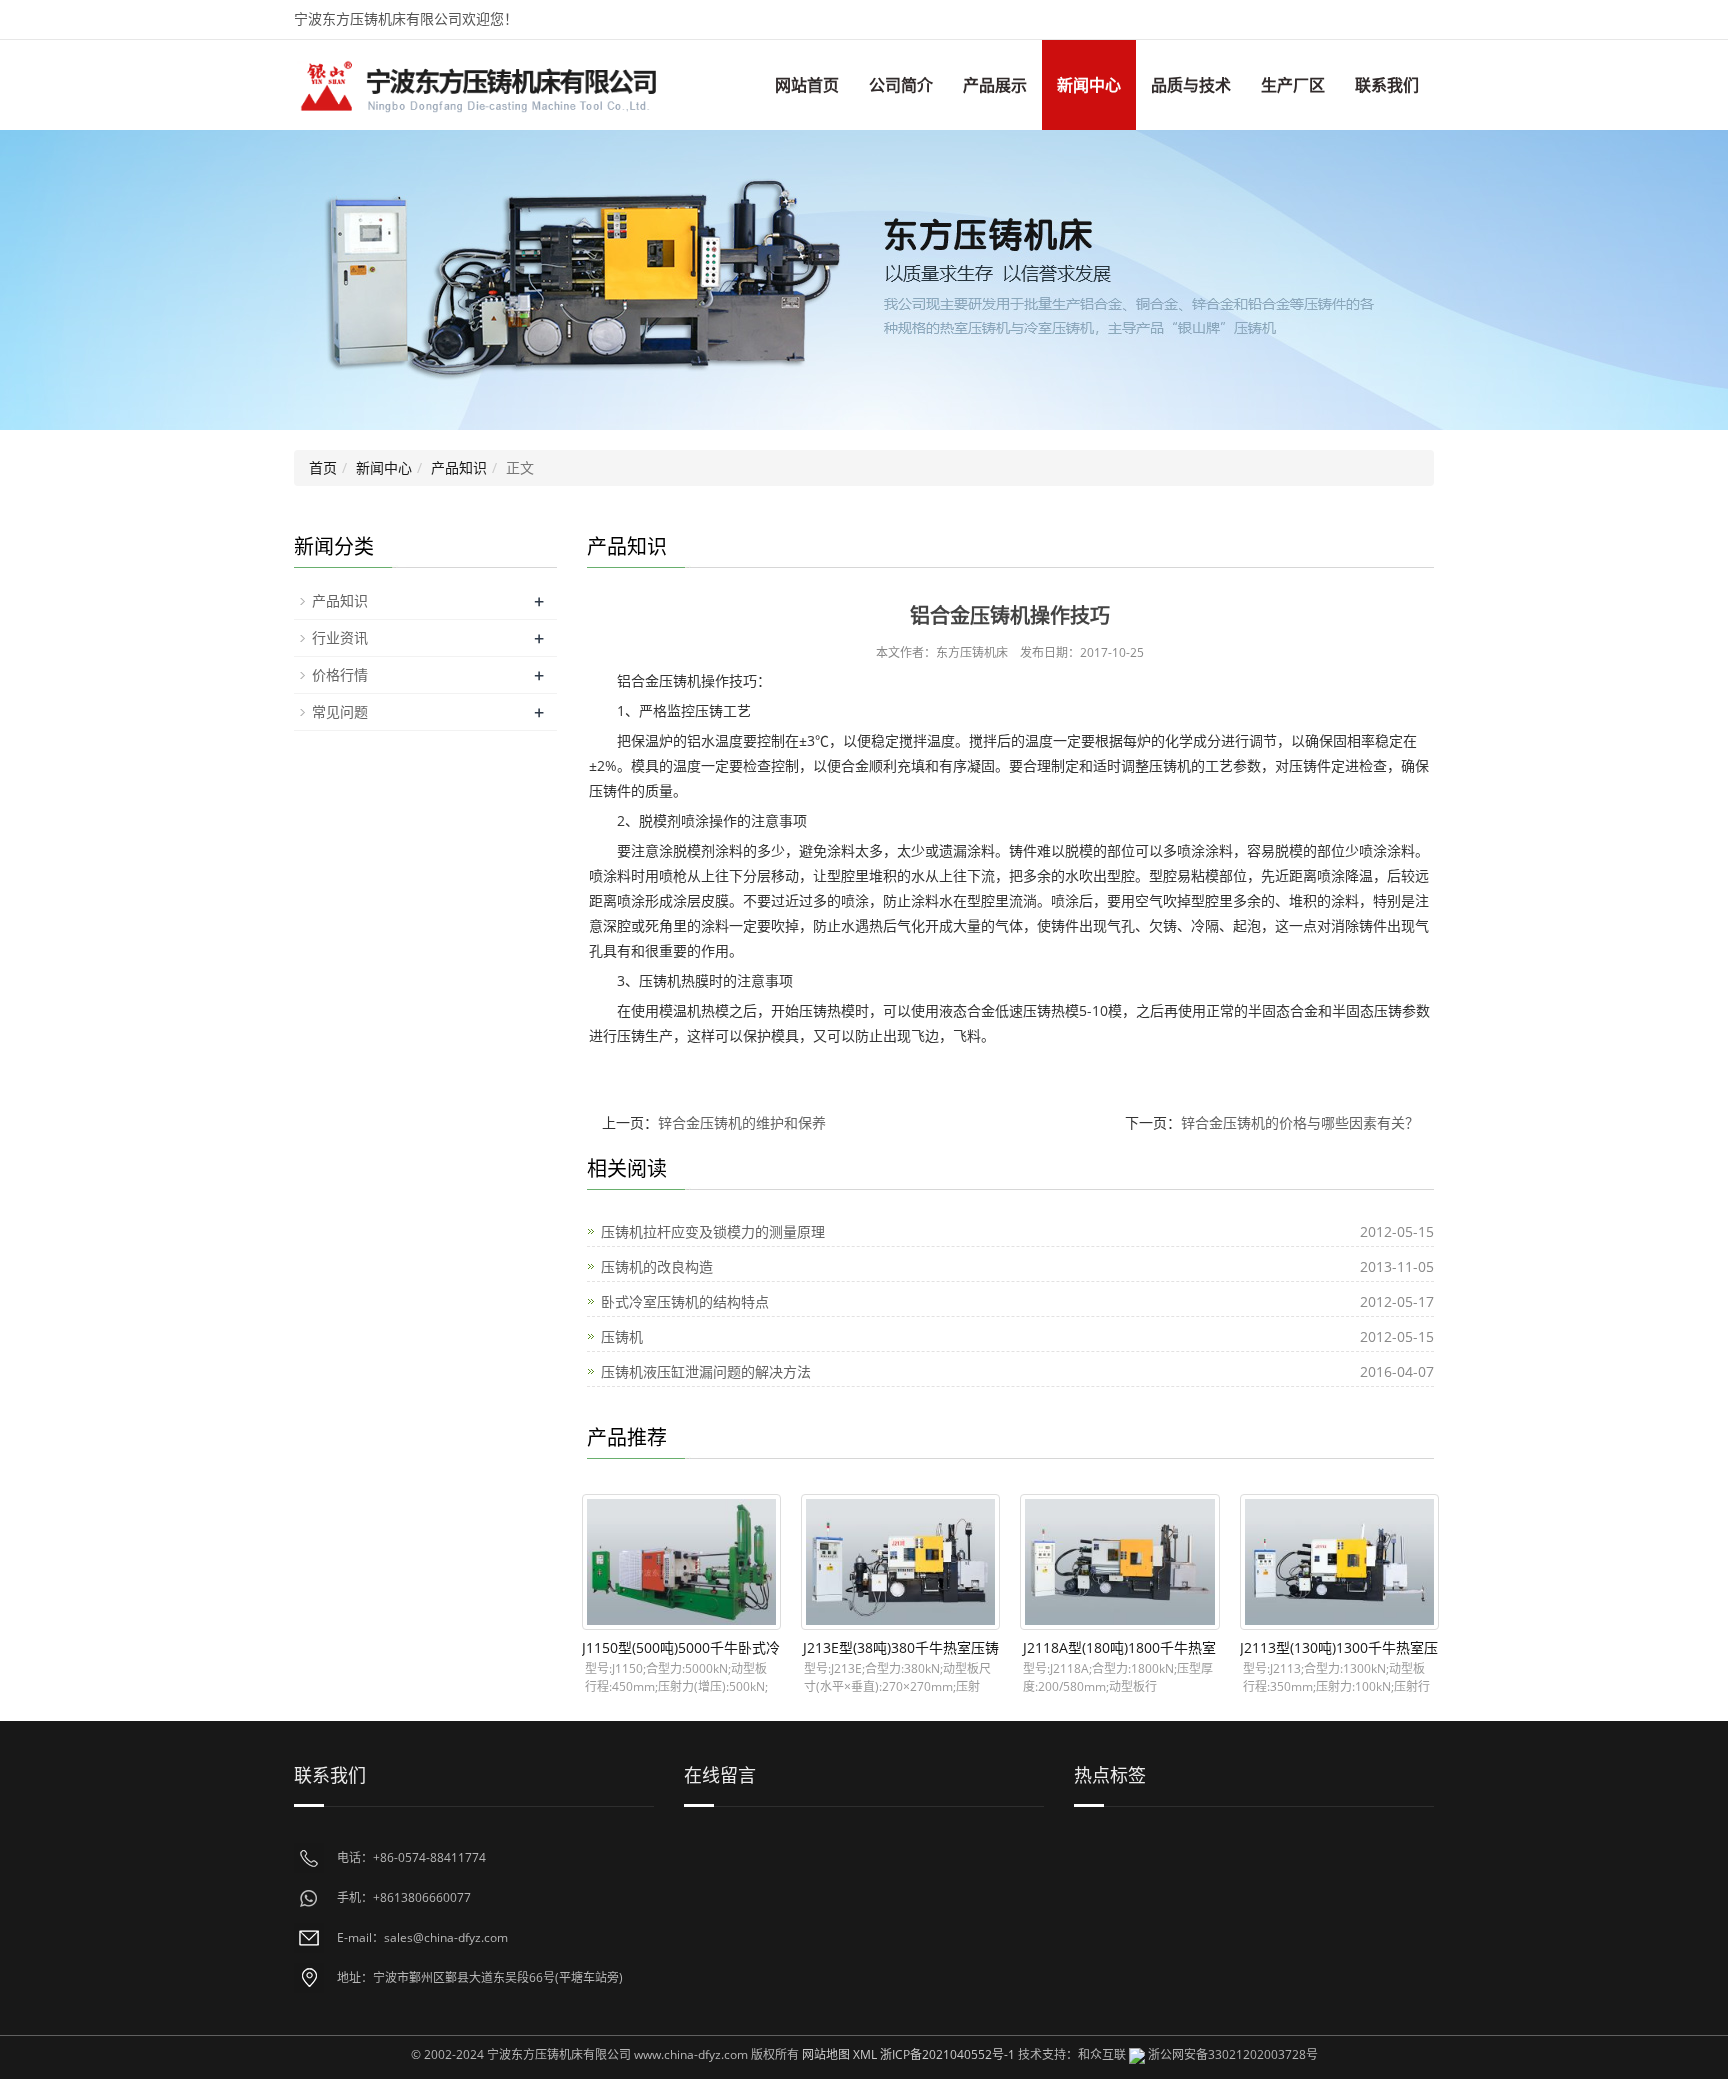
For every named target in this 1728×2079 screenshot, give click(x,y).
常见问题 (340, 711)
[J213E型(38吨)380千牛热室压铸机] (900, 1562)
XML (865, 2054)
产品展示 (995, 85)
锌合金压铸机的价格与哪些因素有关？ (1300, 1122)
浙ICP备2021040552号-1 (947, 2054)
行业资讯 (340, 637)
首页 (323, 467)
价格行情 (340, 674)
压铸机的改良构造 (657, 1266)
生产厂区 (1293, 85)
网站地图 (826, 2054)
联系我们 (1387, 85)
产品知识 (459, 467)
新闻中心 (1089, 85)
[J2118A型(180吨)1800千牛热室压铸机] (1119, 1562)
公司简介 (901, 85)
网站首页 (807, 85)
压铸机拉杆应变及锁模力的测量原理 (713, 1231)
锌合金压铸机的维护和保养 (742, 1122)
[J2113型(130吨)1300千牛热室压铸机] (1339, 1562)
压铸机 (622, 1336)
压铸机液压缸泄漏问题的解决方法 (706, 1371)
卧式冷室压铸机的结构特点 (685, 1301)
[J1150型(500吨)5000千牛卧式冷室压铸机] (681, 1562)
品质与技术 (1191, 85)
